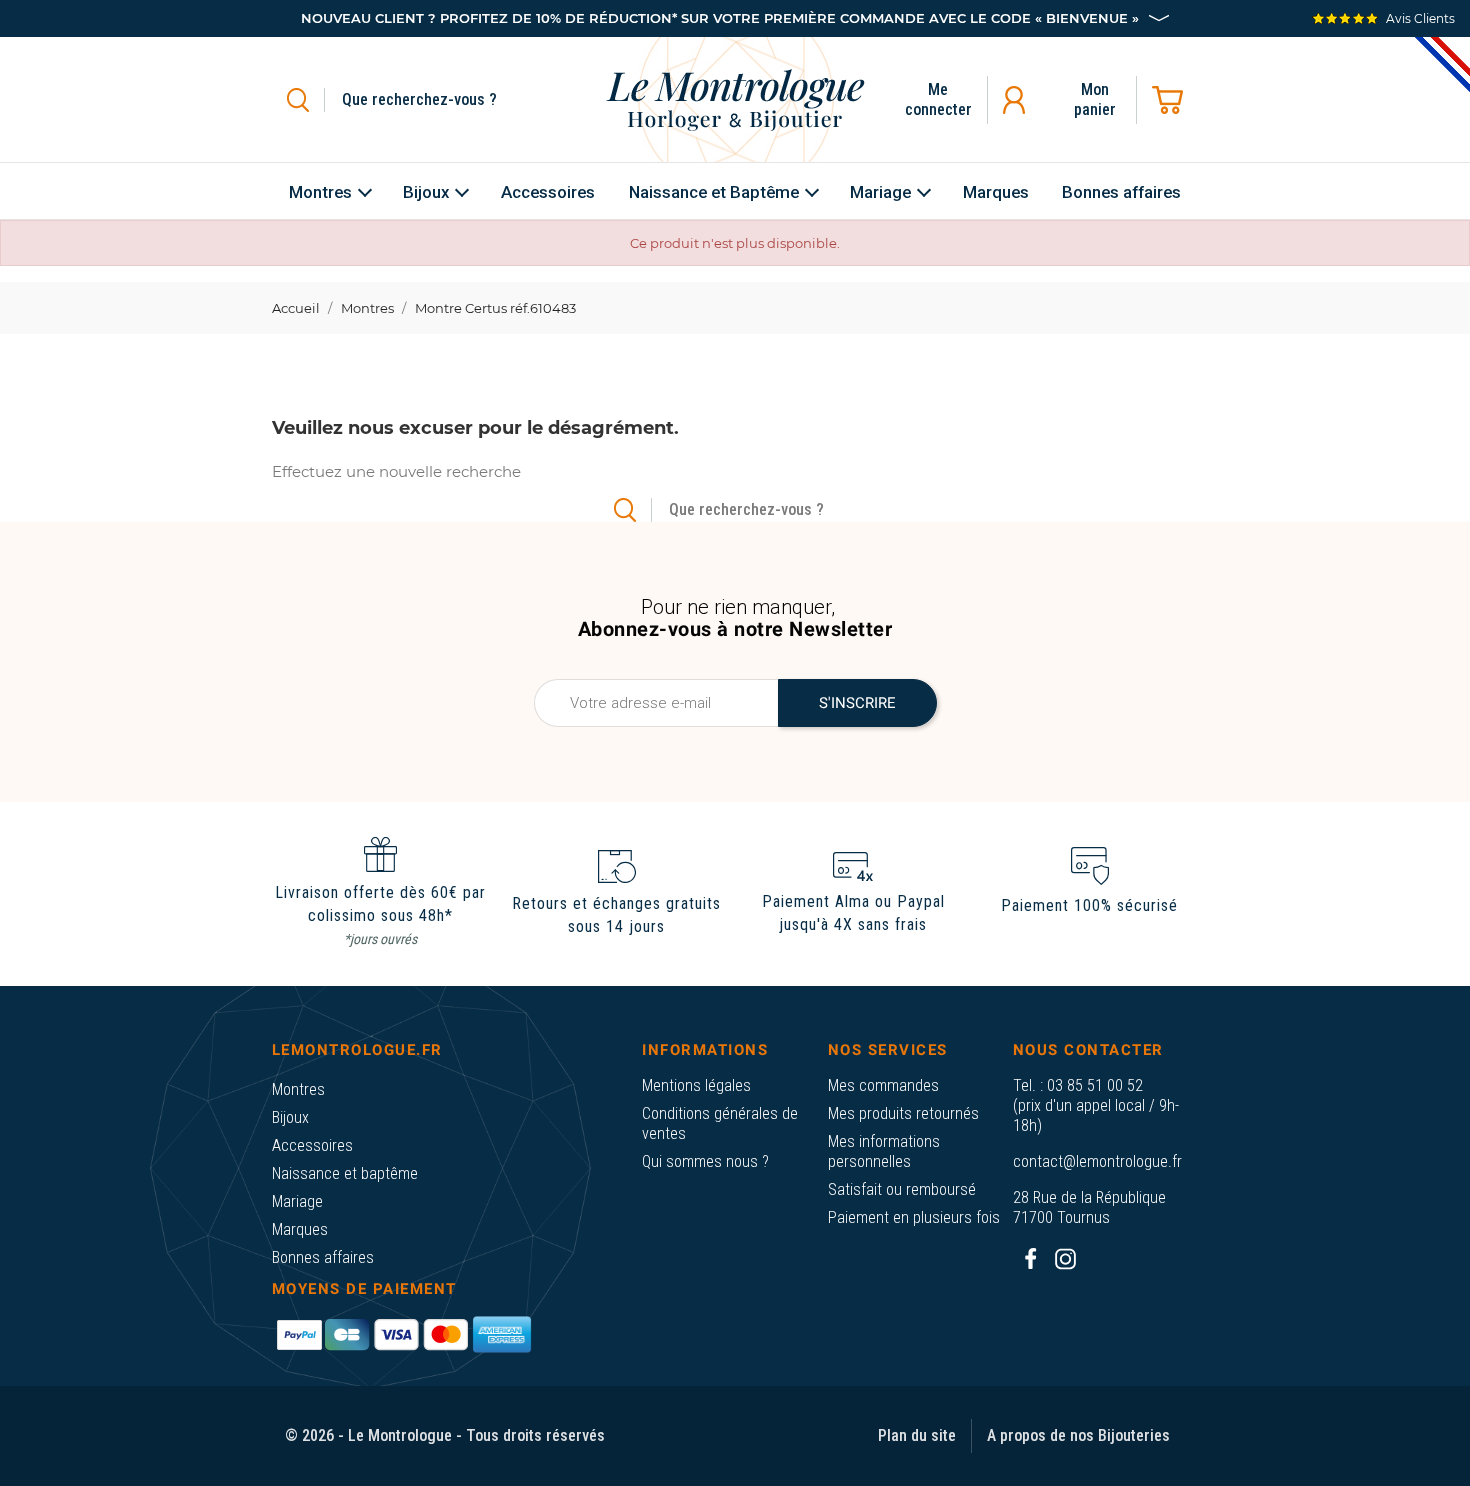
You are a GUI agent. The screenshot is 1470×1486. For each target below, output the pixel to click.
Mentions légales (696, 1085)
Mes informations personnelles (884, 1151)
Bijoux (290, 1117)
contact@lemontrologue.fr (1097, 1161)
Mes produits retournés (903, 1113)
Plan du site (917, 1435)
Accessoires (312, 1145)
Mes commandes (883, 1085)
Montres (298, 1089)
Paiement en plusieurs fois (914, 1217)
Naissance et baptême (345, 1173)
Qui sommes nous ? (705, 1161)
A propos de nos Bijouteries (1078, 1435)
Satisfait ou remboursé (902, 1189)
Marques (300, 1229)
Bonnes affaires (323, 1257)
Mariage (297, 1201)
